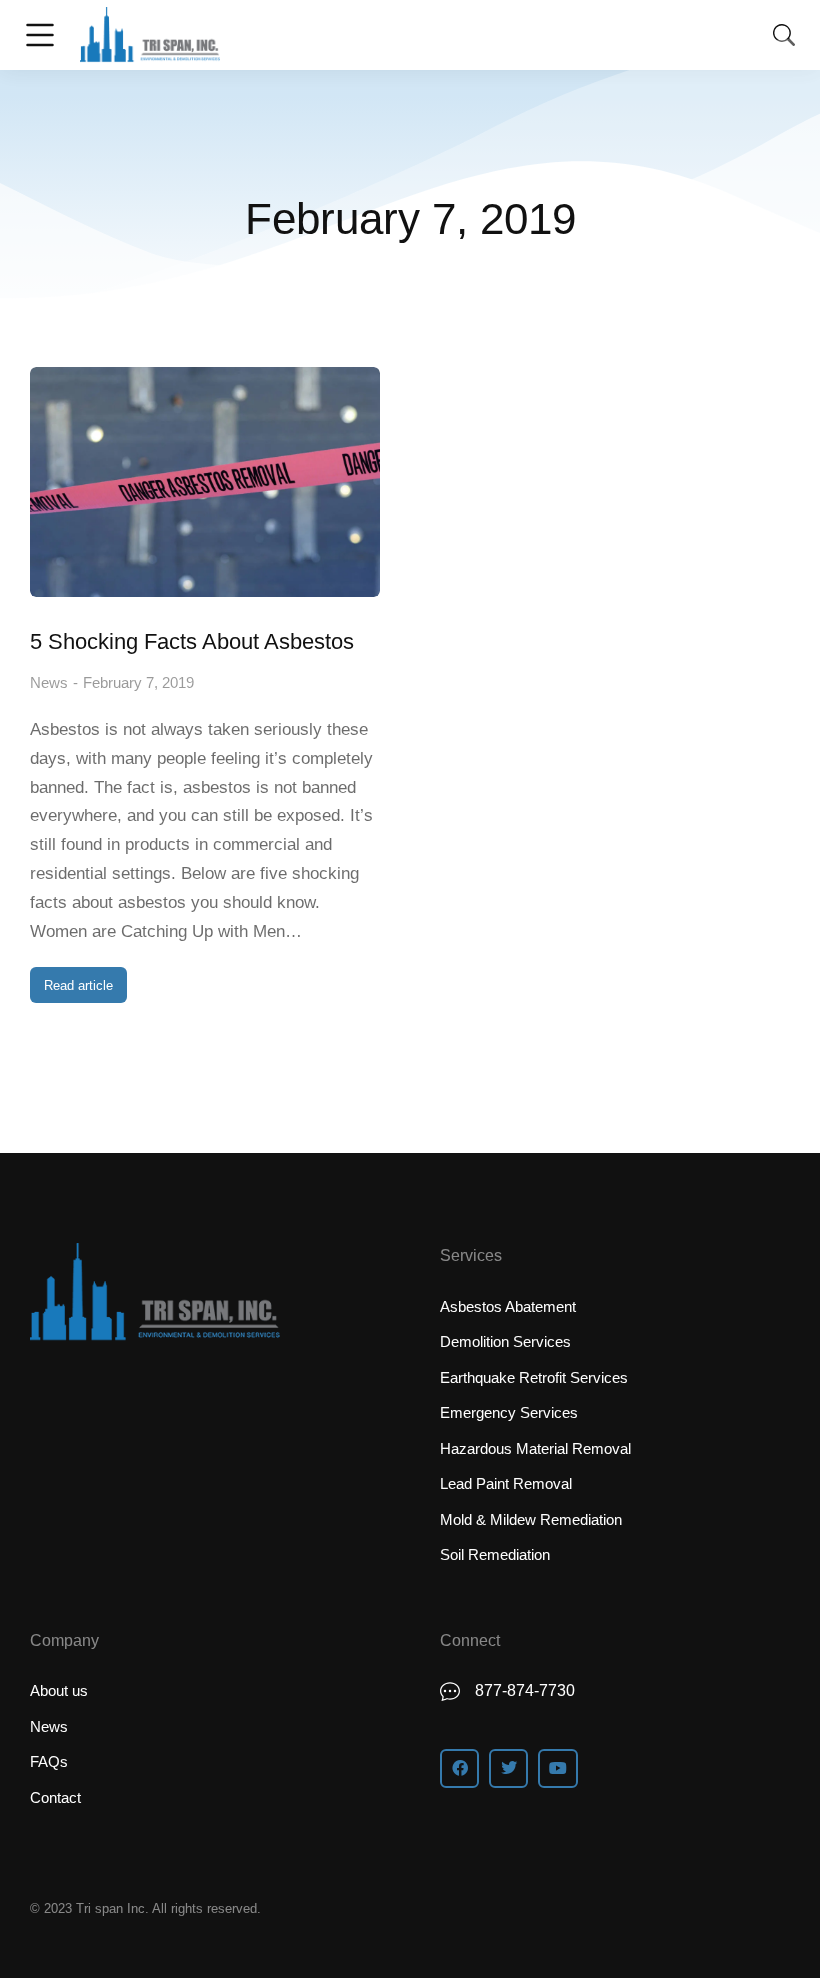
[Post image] (205, 482)
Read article (78, 985)
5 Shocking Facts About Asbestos (192, 641)
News (49, 682)
